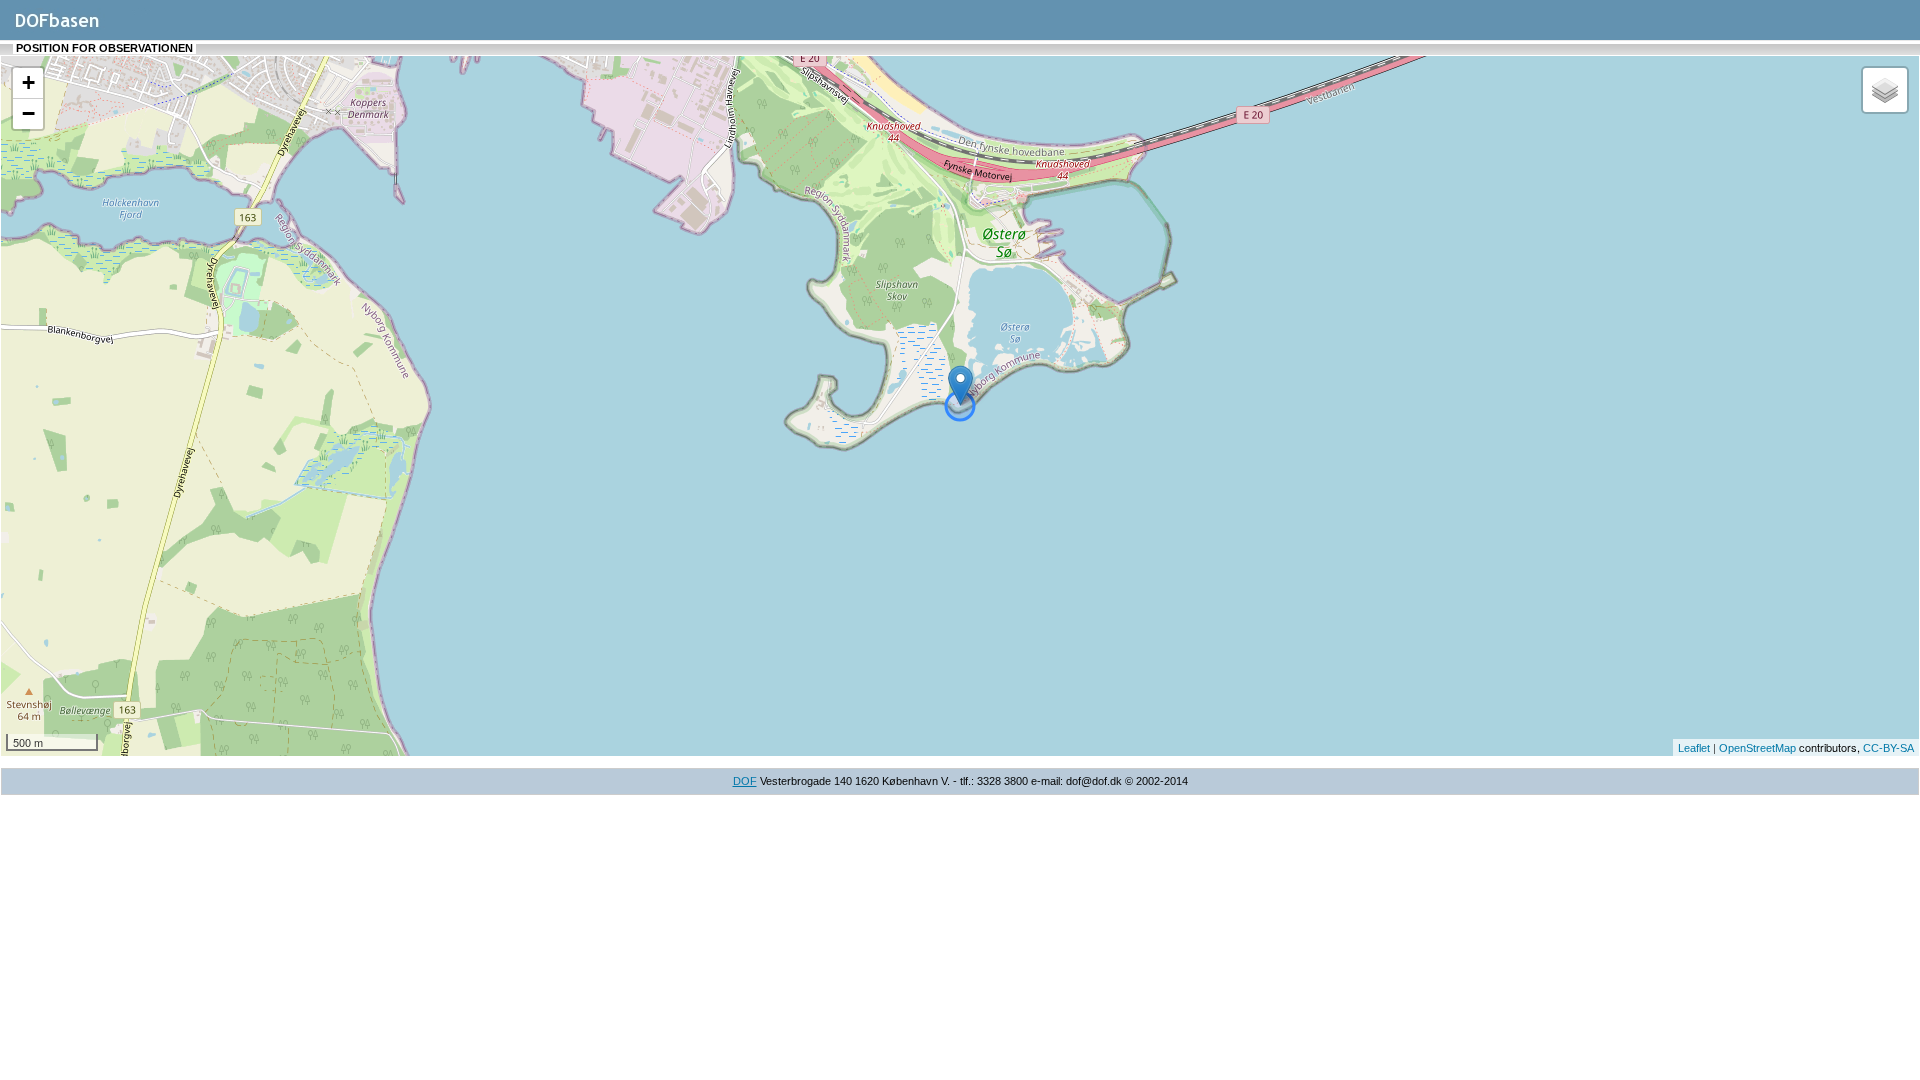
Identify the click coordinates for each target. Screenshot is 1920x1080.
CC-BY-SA (1888, 748)
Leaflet (1694, 748)
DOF (745, 781)
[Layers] (1885, 90)
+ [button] (28, 82)
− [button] (28, 113)
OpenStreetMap (1757, 748)
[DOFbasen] (80, 29)
